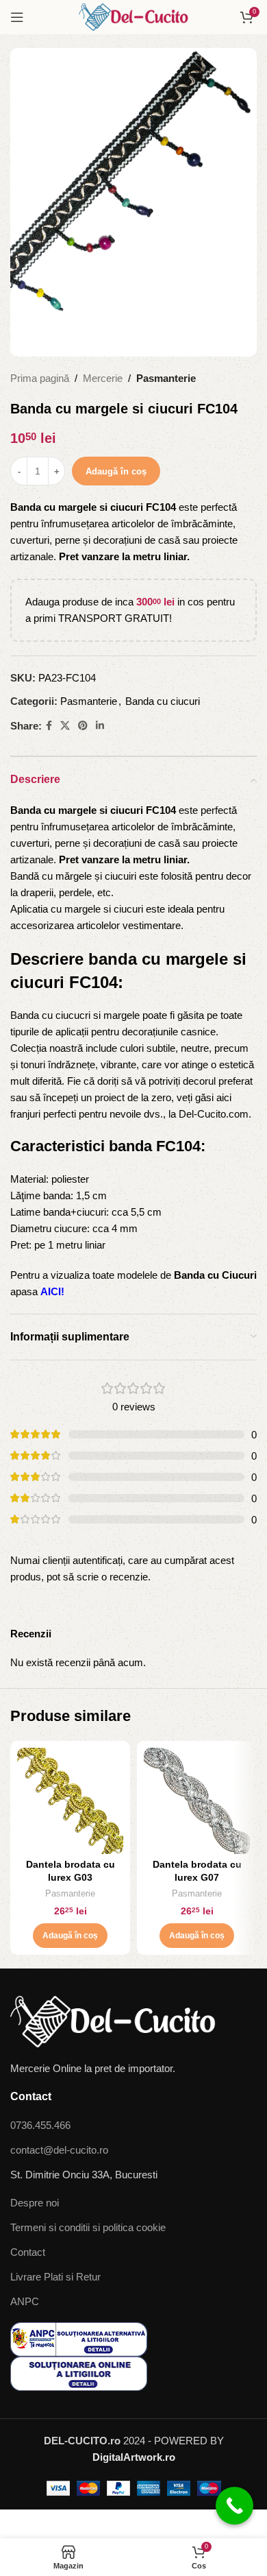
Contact (28, 2252)
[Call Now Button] (234, 2506)
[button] (70, 1936)
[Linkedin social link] (100, 726)
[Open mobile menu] (17, 17)
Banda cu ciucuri (163, 701)
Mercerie (103, 378)
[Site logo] (133, 16)
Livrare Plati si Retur (55, 2277)
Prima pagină (40, 378)
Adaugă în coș (116, 471)
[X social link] (65, 726)
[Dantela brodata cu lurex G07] (197, 1801)
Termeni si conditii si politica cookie (88, 2227)
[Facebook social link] (49, 726)
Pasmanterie (166, 378)
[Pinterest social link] (83, 726)
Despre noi (35, 2203)
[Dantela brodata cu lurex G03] (70, 1801)
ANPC (25, 2301)
